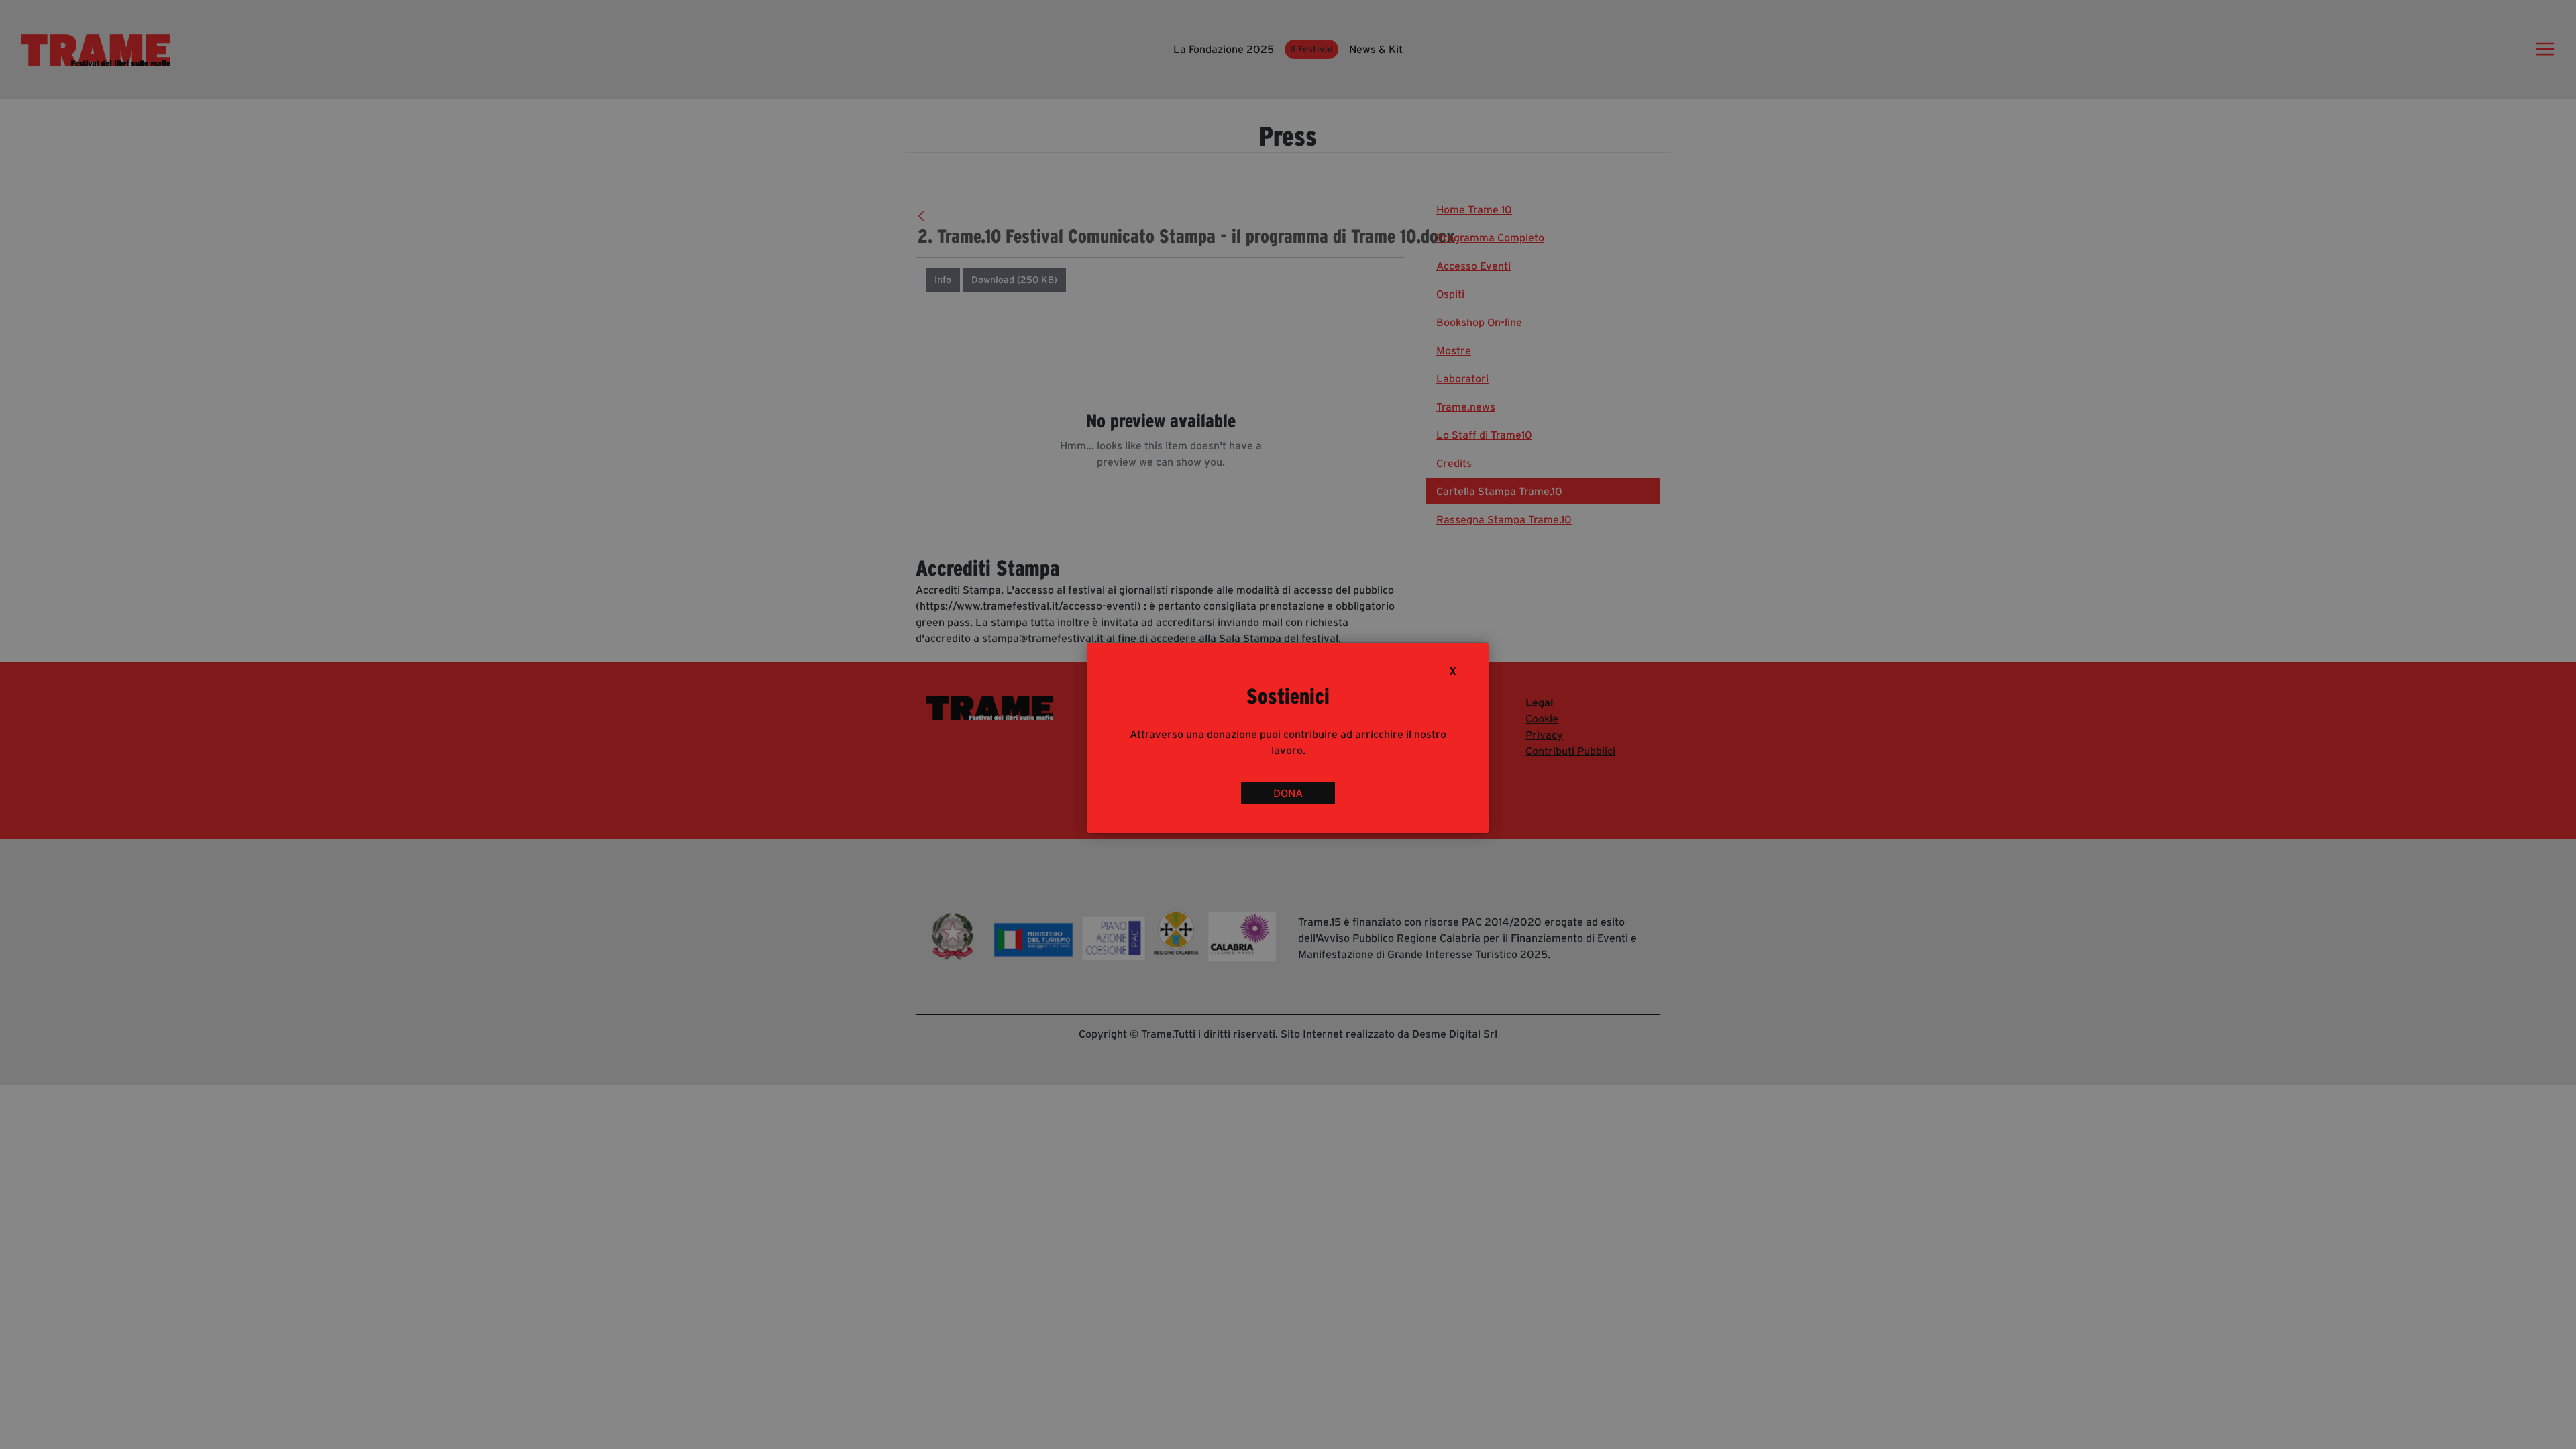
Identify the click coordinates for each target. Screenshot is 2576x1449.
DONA (1288, 793)
